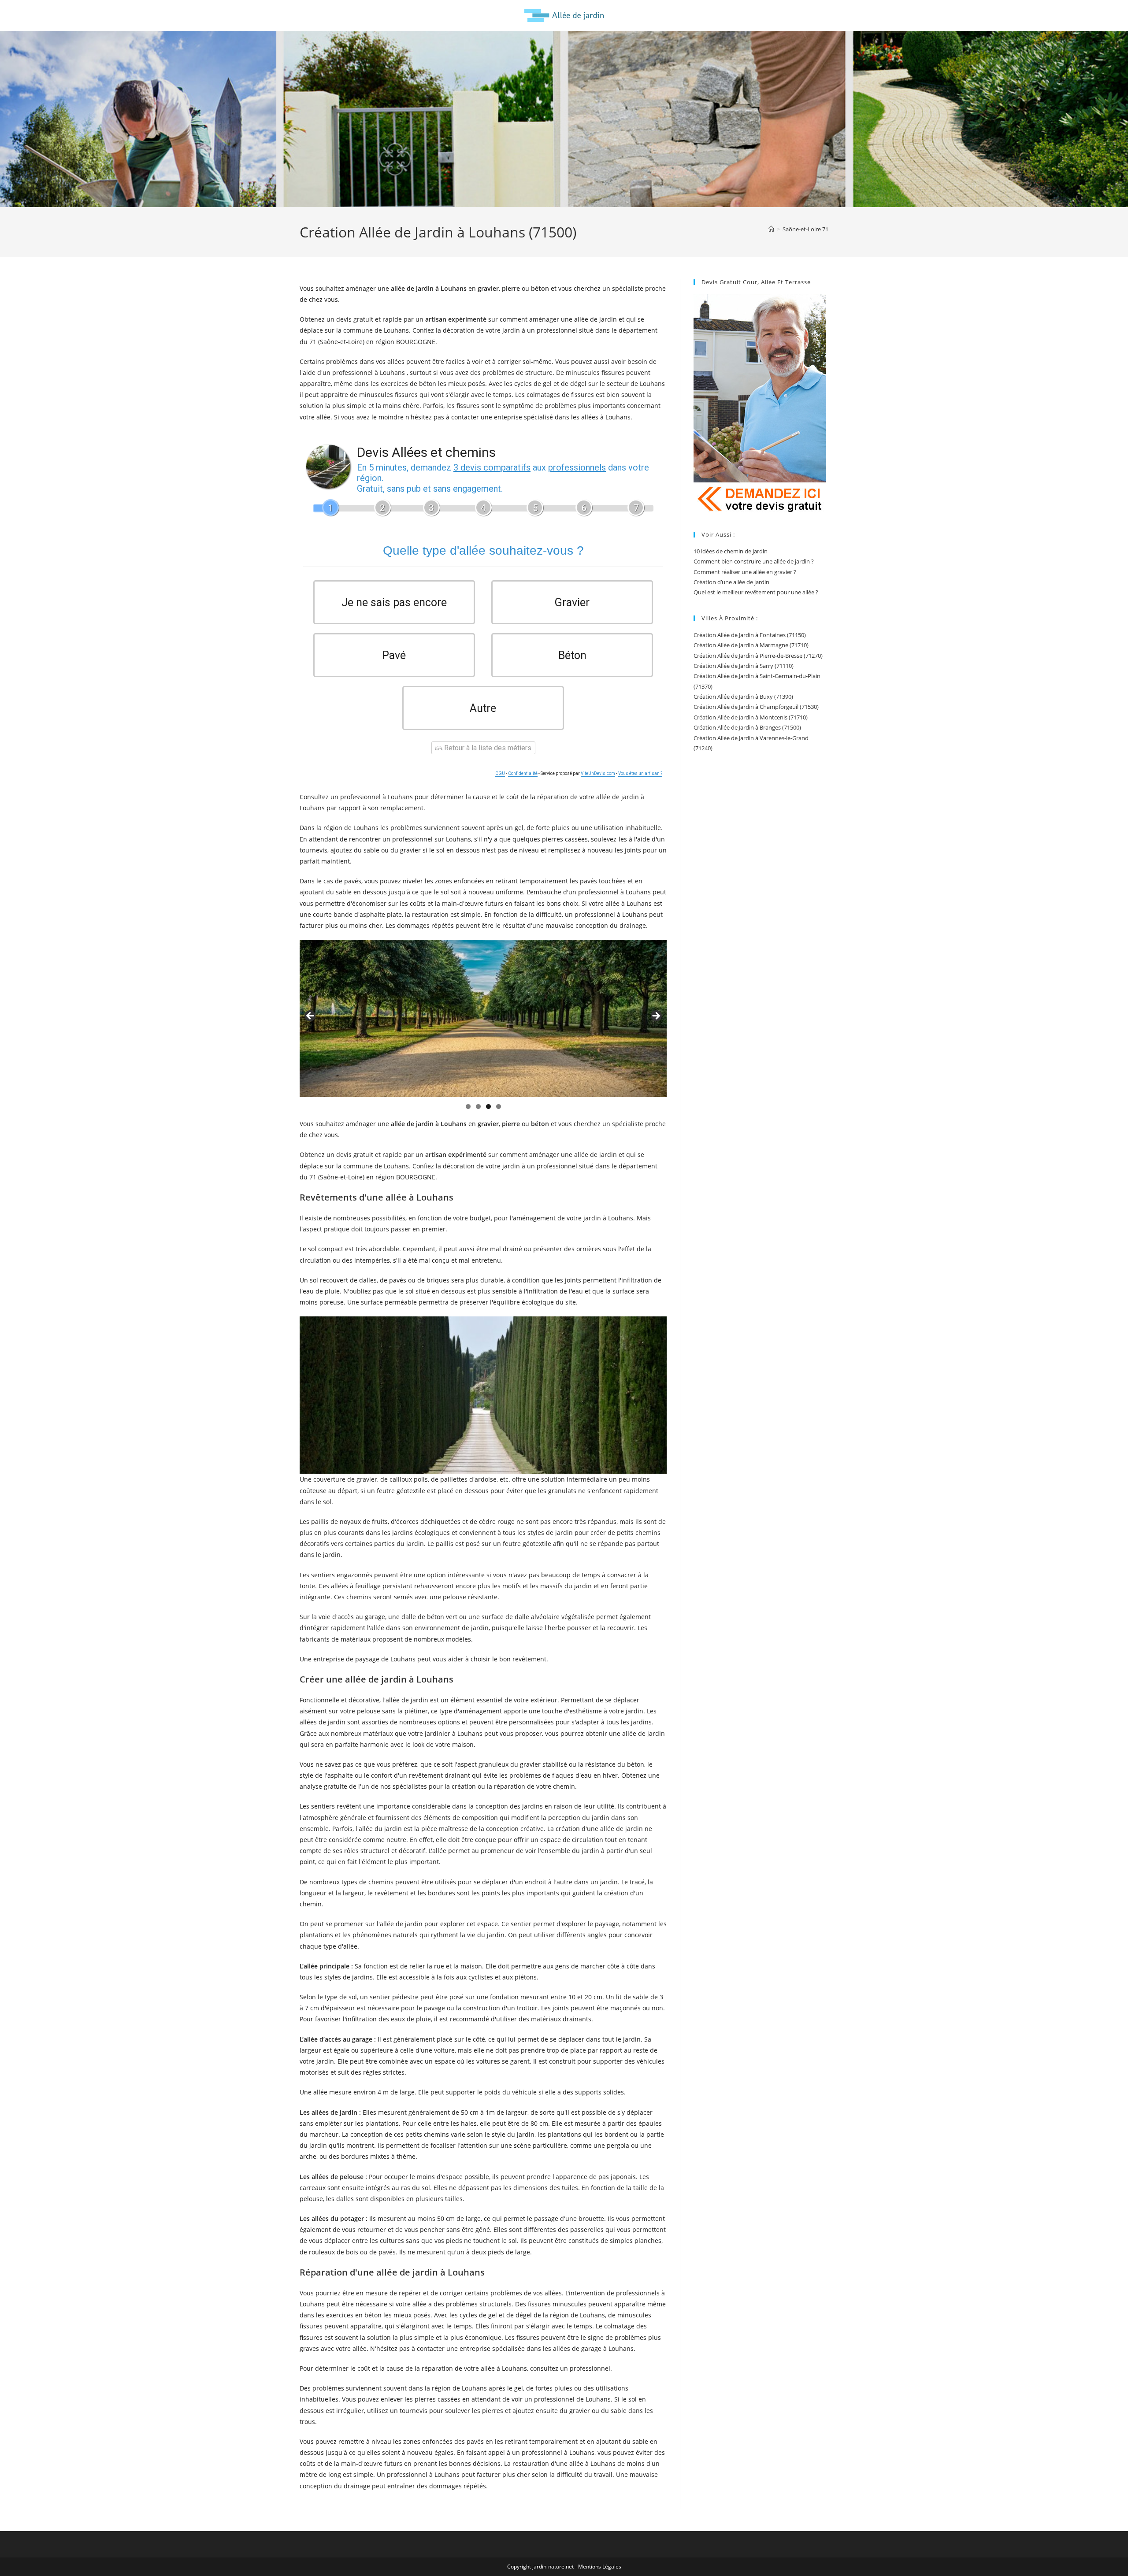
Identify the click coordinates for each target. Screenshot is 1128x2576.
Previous (311, 1016)
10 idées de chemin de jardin (731, 551)
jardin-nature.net (553, 2567)
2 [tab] (478, 1106)
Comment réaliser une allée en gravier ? (745, 572)
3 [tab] (488, 1106)
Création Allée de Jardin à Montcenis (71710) (751, 717)
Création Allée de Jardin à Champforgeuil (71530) (756, 707)
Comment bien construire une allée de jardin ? (754, 561)
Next (656, 1016)
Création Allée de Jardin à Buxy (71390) (743, 697)
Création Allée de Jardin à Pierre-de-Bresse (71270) (758, 656)
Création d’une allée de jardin (731, 582)
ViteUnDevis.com (598, 773)
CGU (500, 773)
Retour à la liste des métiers (487, 748)
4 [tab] (499, 1106)
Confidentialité (523, 773)
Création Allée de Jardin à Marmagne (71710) (751, 645)
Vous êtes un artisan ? (640, 773)
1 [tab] (468, 1106)
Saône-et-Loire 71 (805, 229)
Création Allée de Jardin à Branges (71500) (747, 727)
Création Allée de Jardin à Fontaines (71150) (750, 635)
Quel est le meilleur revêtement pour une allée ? (756, 592)
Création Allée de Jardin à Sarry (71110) (744, 666)
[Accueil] (771, 229)
